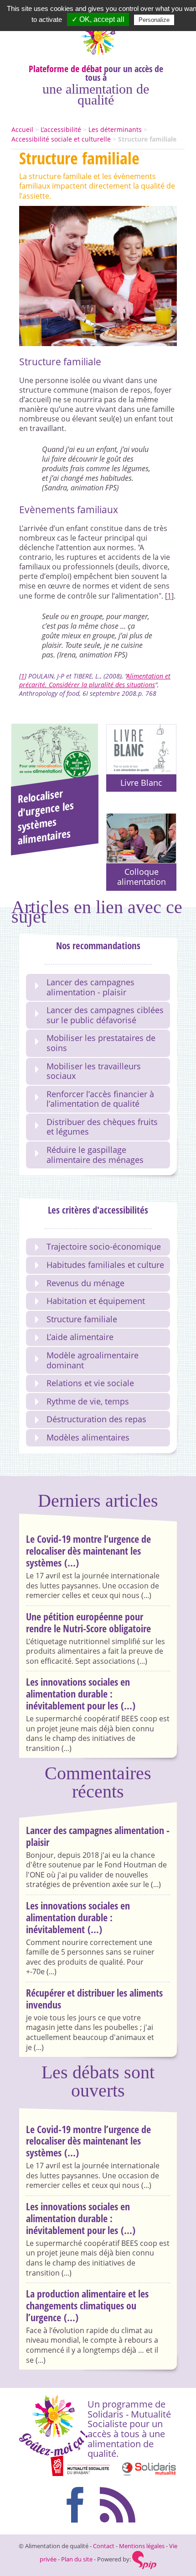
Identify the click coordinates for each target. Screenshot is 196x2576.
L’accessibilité (61, 129)
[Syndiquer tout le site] (119, 2503)
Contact (104, 2546)
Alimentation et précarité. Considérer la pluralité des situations (95, 680)
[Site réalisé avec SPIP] (144, 2559)
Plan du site (77, 2559)
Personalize (154, 20)
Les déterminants (115, 129)
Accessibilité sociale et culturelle (61, 139)
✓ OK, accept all (98, 19)
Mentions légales (142, 2546)
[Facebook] (77, 2503)
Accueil (22, 129)
